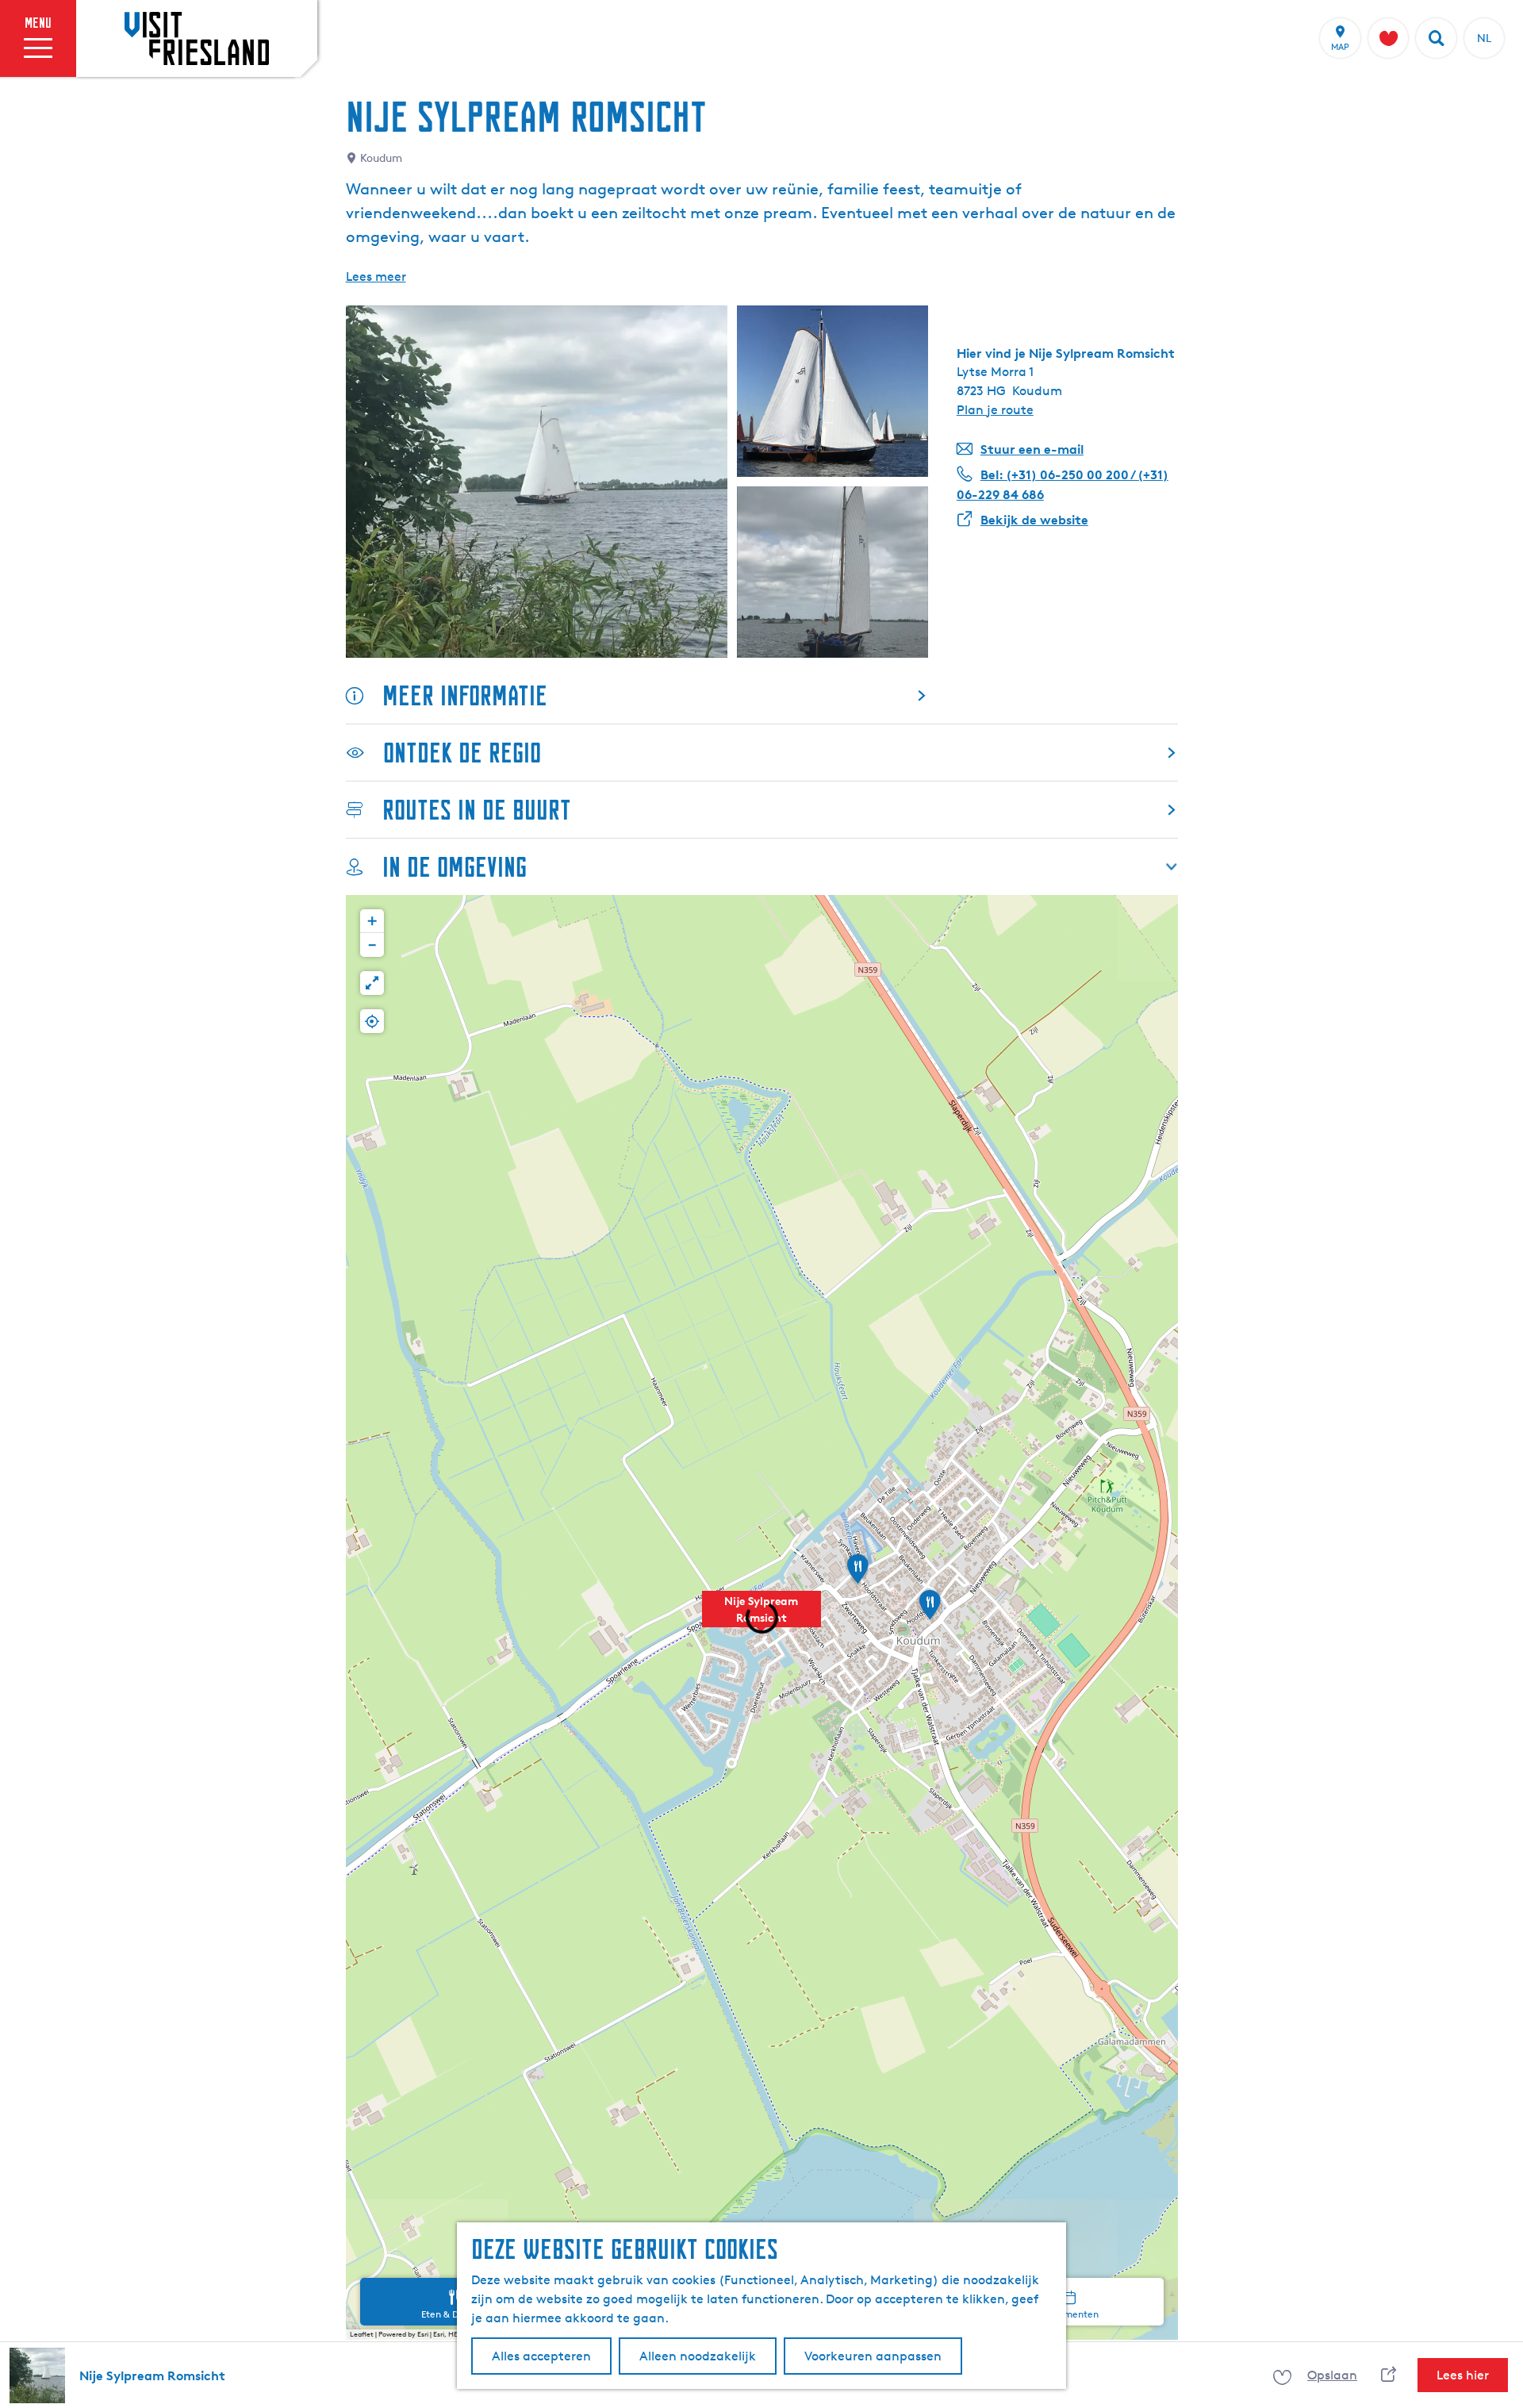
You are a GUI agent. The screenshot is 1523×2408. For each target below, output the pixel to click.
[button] (761, 1618)
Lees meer (376, 277)
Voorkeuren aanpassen (873, 2356)
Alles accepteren (541, 2356)
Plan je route (995, 410)
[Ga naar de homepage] (197, 38)
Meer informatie (465, 695)
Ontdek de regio (462, 753)
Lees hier (1463, 2375)
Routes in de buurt (477, 810)
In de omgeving (455, 867)
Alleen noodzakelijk (698, 2356)
